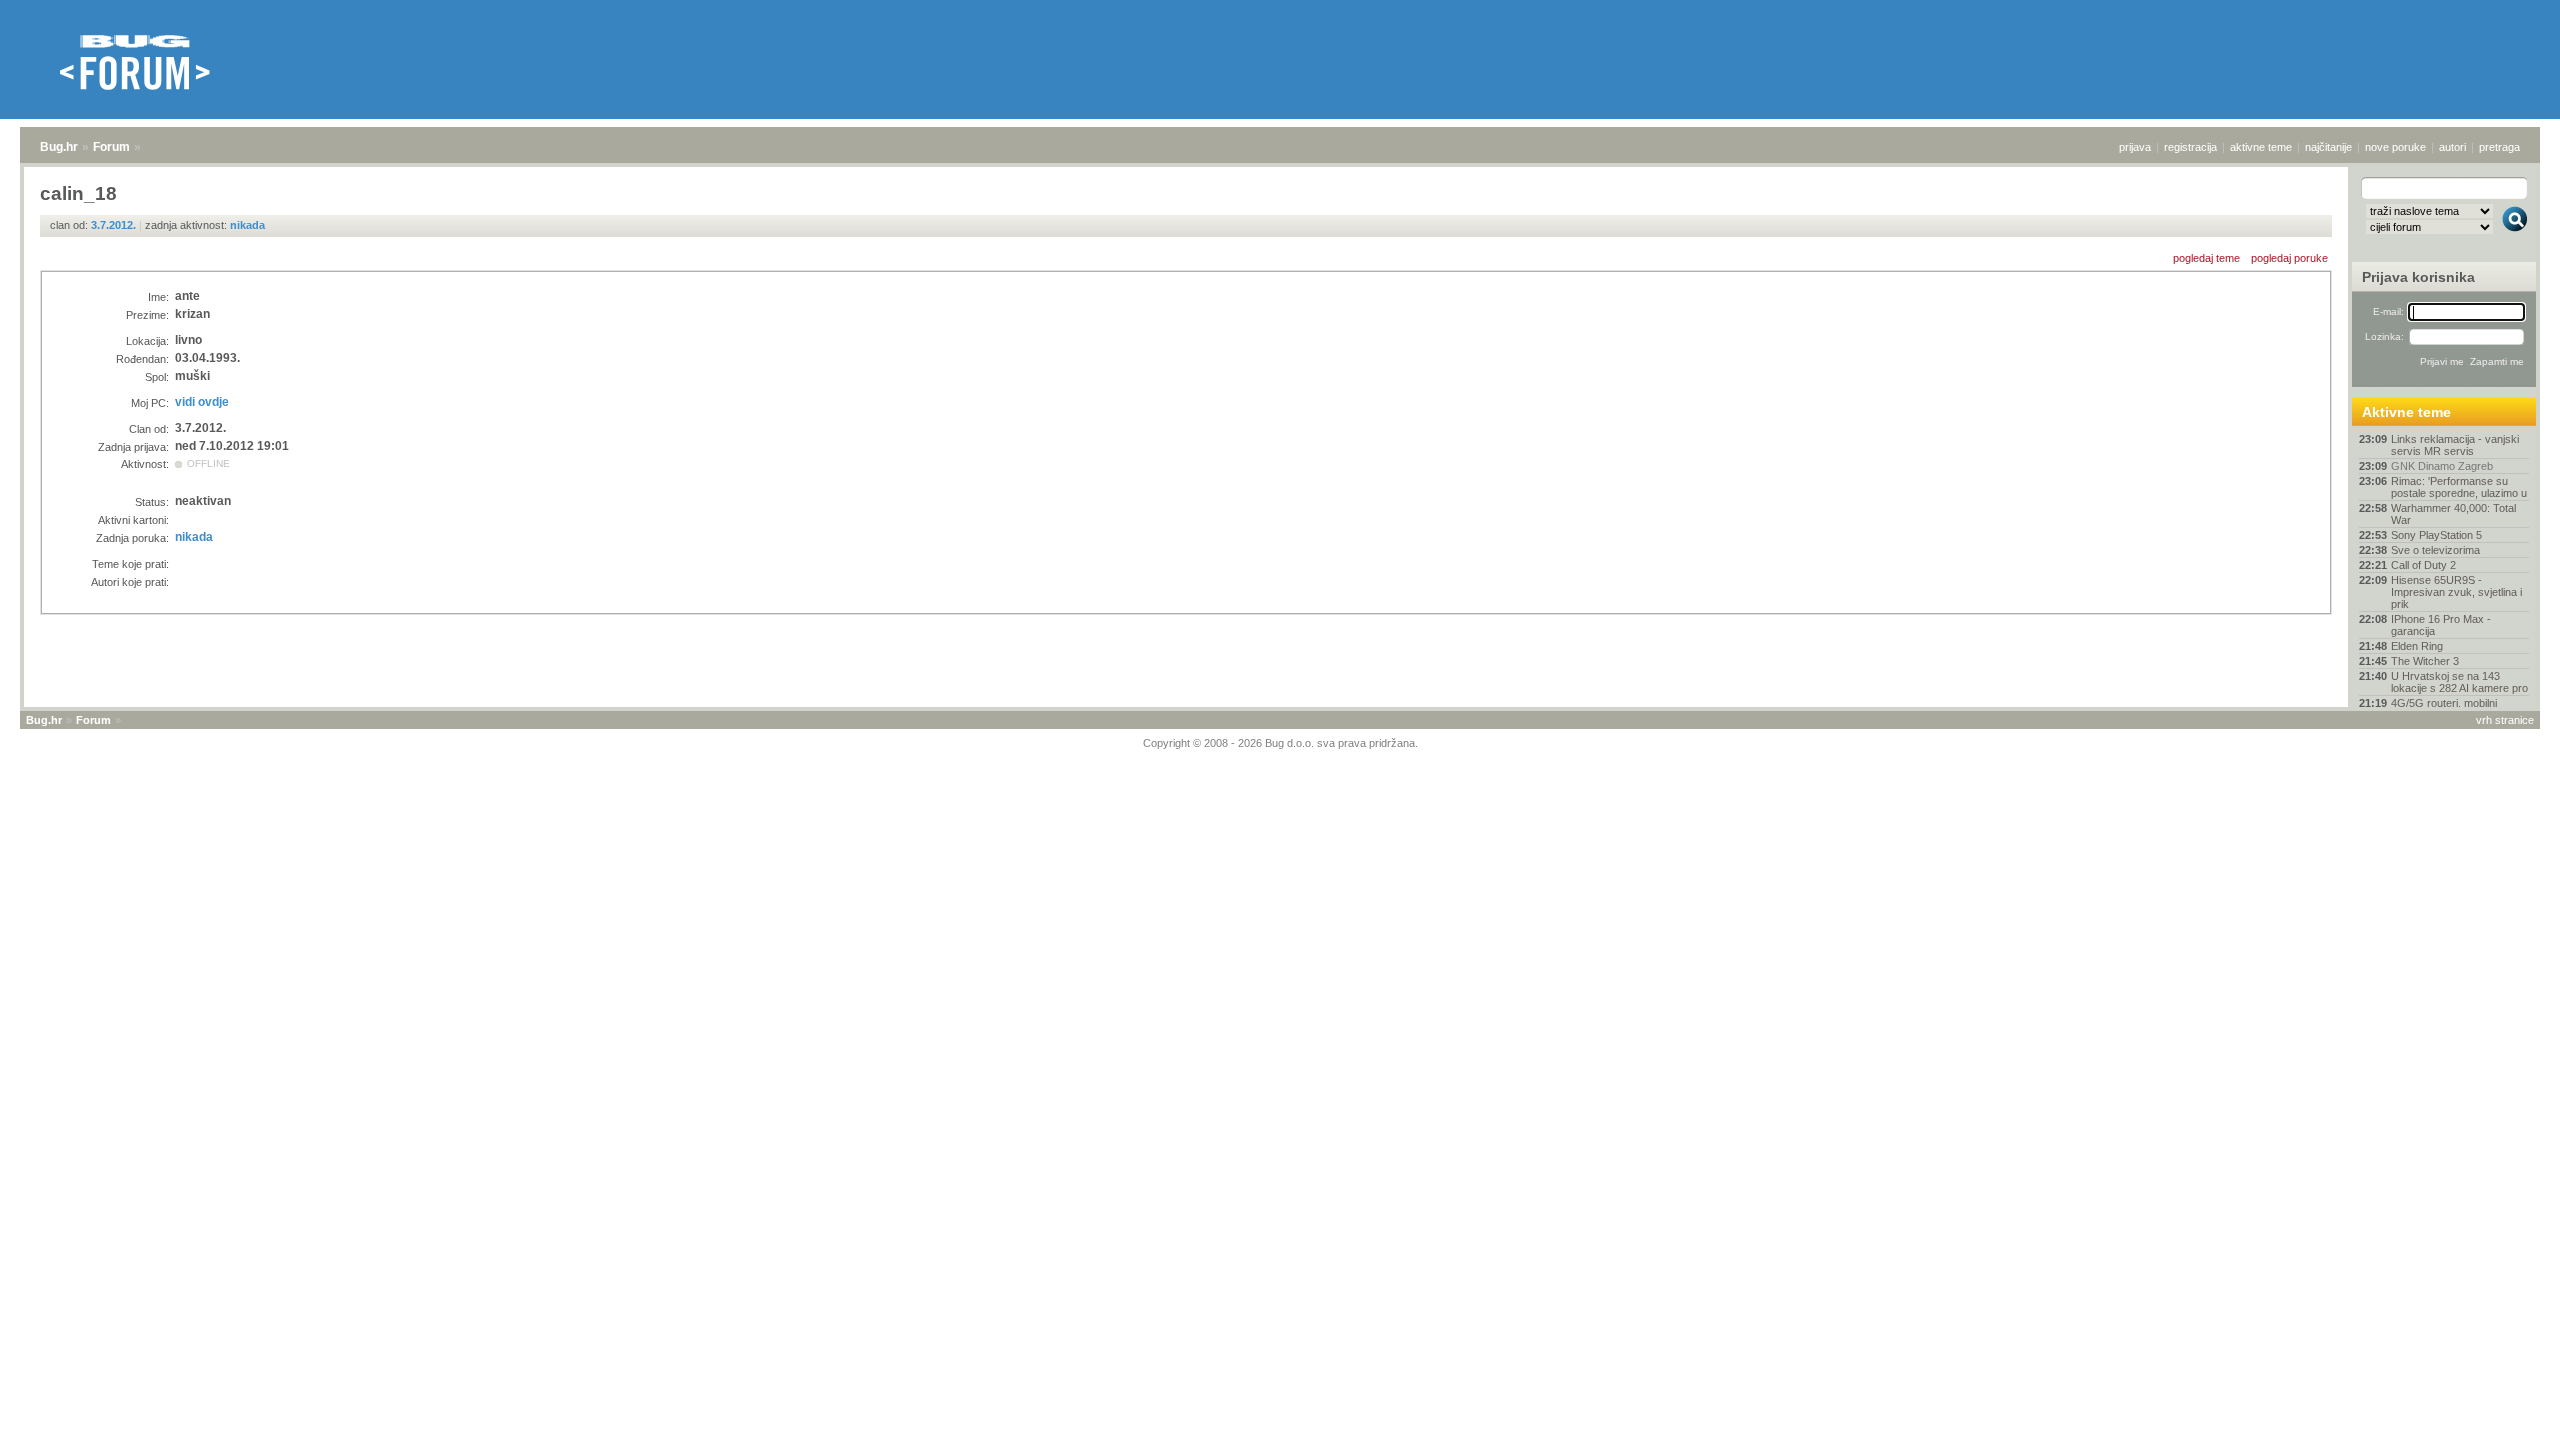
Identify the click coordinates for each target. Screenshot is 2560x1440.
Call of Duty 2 (2423, 565)
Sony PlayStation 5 (2436, 535)
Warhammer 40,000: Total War (2453, 514)
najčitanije (2328, 147)
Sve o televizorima (2435, 550)
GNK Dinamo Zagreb (2442, 466)
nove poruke (2395, 147)
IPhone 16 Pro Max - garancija (2441, 625)
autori (2452, 147)
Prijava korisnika (2418, 277)
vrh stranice (2505, 720)
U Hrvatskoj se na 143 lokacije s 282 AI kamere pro (2459, 682)
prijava (2135, 147)
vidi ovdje (202, 402)
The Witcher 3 (2425, 661)
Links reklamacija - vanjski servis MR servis (2455, 445)
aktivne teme (2261, 147)
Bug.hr (59, 147)
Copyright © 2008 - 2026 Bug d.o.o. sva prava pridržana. (1280, 743)
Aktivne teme (2406, 412)
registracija (2190, 147)
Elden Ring (2417, 646)
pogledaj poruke (2289, 258)
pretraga (2499, 147)
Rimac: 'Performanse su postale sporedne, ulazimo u (2459, 487)
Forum (111, 147)
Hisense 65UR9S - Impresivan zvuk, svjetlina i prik (2456, 592)
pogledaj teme (2206, 258)
